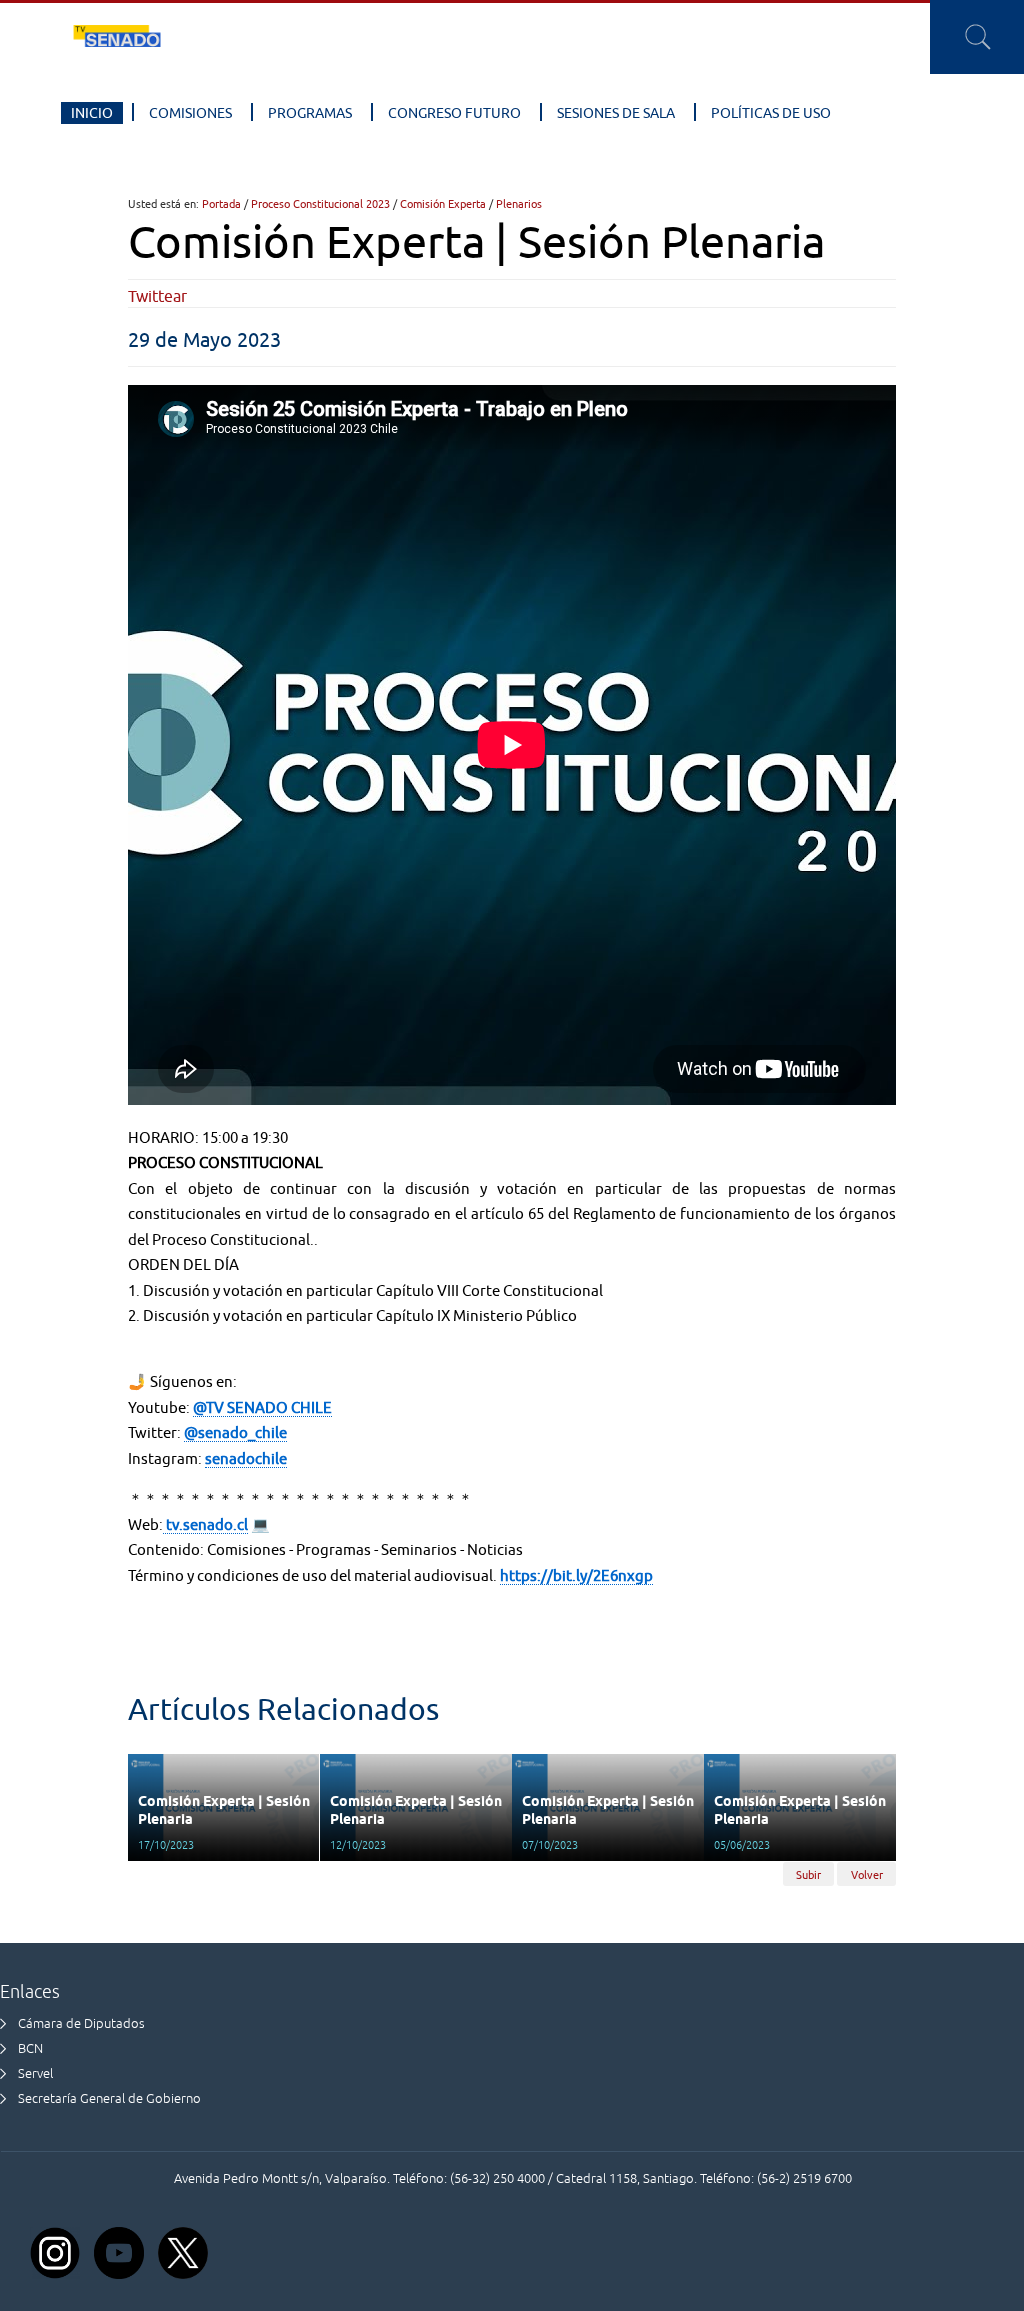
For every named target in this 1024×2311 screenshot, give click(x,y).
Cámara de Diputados (81, 2023)
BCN (30, 2048)
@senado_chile (235, 1432)
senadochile (246, 1458)
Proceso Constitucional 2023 (320, 203)
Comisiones (190, 113)
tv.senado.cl (205, 1524)
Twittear (157, 296)
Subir (808, 1874)
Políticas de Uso (771, 113)
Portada (221, 203)
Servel (35, 2073)
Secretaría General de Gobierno (109, 2098)
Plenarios (519, 203)
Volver (867, 1874)
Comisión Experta (443, 203)
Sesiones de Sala (616, 113)
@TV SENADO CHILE (262, 1407)
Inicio (92, 113)
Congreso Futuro (454, 113)
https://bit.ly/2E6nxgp (576, 1575)
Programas (310, 113)
